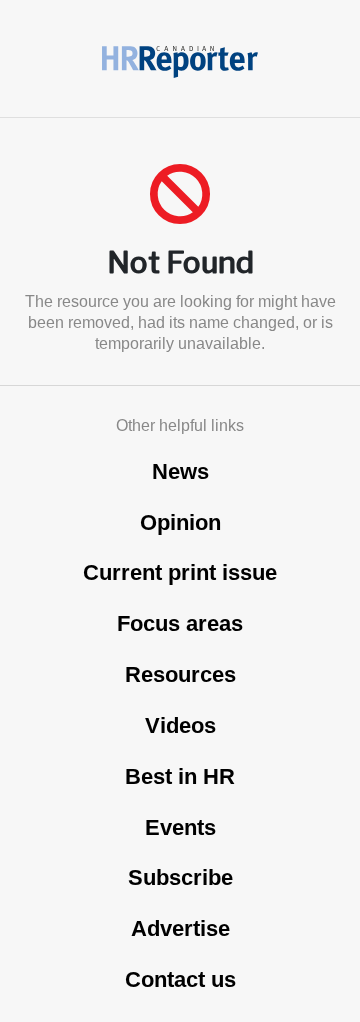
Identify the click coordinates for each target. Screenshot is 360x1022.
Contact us (180, 979)
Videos (180, 725)
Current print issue (180, 572)
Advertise (180, 928)
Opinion (180, 522)
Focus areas (180, 623)
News (180, 471)
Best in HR (180, 776)
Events (180, 827)
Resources (180, 674)
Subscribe (180, 877)
